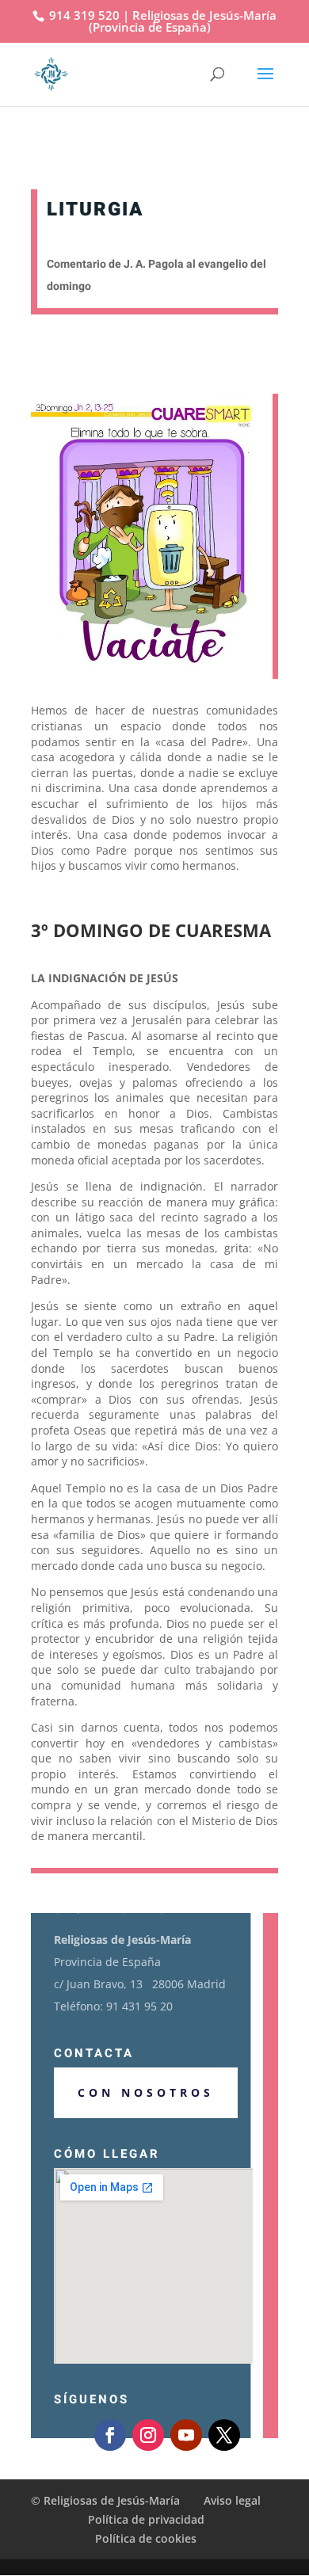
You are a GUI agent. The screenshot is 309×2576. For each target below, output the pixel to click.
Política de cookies (146, 2538)
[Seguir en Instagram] (148, 2435)
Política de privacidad (146, 2519)
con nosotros (146, 2092)
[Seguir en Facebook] (110, 2435)
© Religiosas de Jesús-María (107, 2500)
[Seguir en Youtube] (186, 2435)
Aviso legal (232, 2500)
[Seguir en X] (224, 2435)
